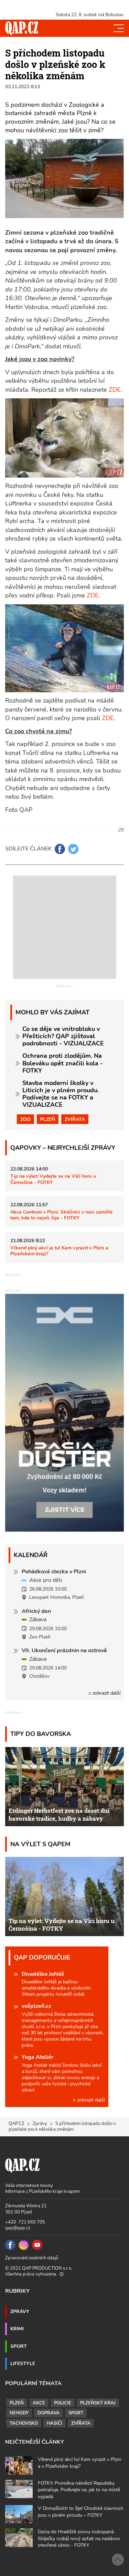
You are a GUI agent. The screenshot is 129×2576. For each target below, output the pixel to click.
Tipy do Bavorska (41, 1734)
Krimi (17, 2329)
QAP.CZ (17, 2124)
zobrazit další (106, 1693)
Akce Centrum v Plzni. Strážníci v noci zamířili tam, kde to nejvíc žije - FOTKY (61, 1215)
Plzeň (48, 1119)
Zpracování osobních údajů (32, 2258)
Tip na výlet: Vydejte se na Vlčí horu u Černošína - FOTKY (53, 1179)
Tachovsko (24, 2423)
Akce (39, 2403)
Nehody (19, 2413)
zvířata (75, 1119)
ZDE (115, 390)
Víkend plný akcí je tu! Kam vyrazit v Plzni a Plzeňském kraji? (59, 1251)
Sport (19, 2346)
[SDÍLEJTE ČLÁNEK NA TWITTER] (73, 849)
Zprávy (40, 2124)
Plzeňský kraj (98, 2403)
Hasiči (55, 2423)
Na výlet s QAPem (40, 1844)
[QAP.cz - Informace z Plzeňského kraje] (22, 28)
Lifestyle (23, 2363)
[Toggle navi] (119, 28)
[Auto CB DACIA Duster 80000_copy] (64, 1530)
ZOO (25, 1119)
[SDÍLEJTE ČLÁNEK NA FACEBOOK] (60, 849)
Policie (63, 2403)
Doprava (49, 2413)
